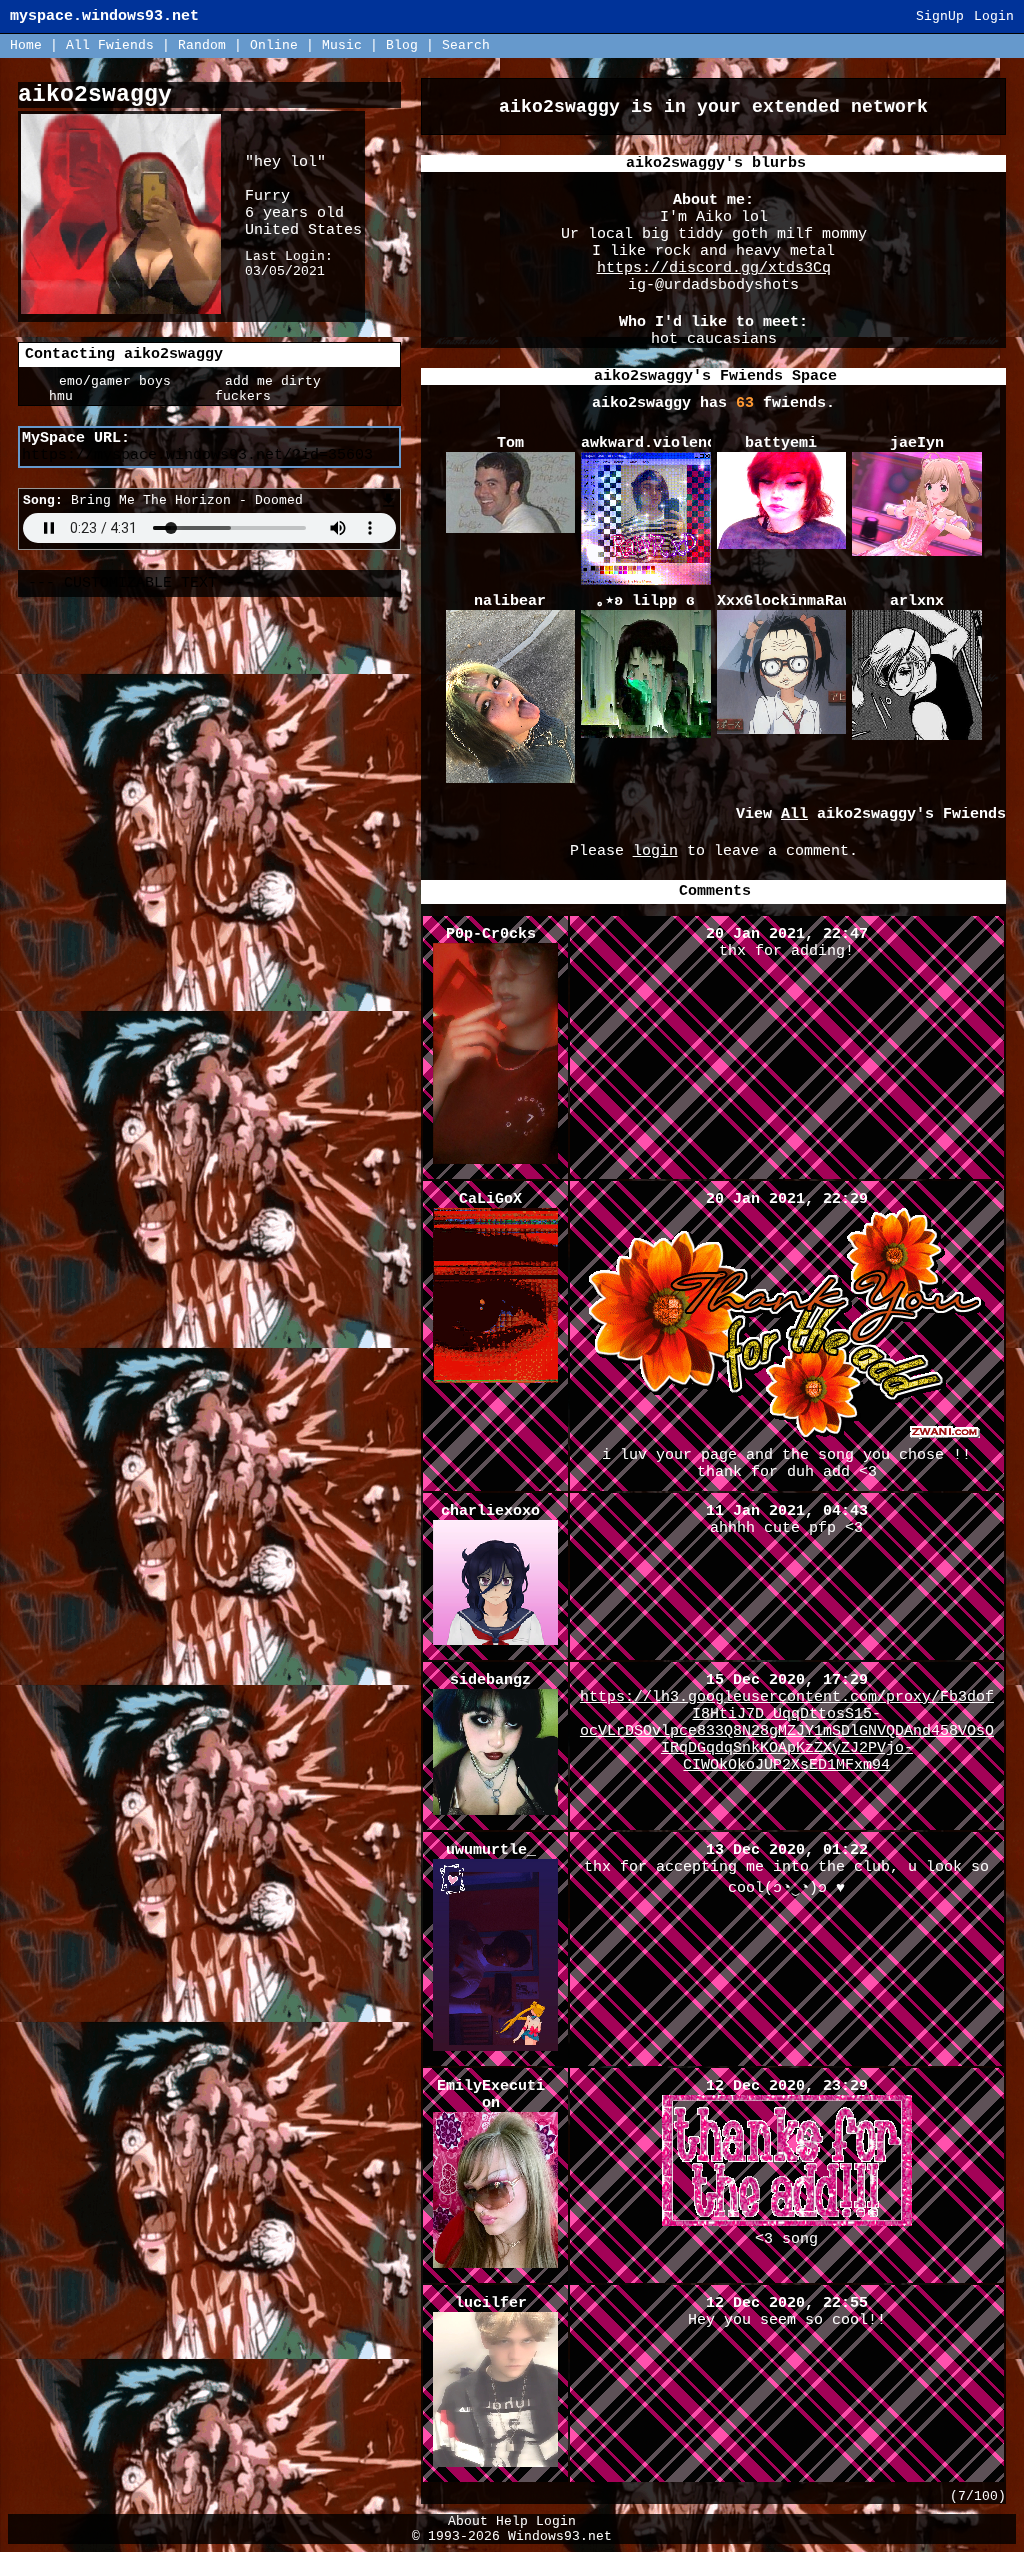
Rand (202, 45)
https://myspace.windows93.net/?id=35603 (197, 455)
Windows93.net (560, 2536)
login (655, 851)
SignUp (940, 16)
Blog (402, 45)
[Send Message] (97, 396)
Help (512, 2521)
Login (994, 16)
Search (466, 45)
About (468, 2521)
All (110, 45)
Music (342, 45)
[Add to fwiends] (263, 396)
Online (274, 45)
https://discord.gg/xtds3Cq (714, 268)
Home (26, 45)
